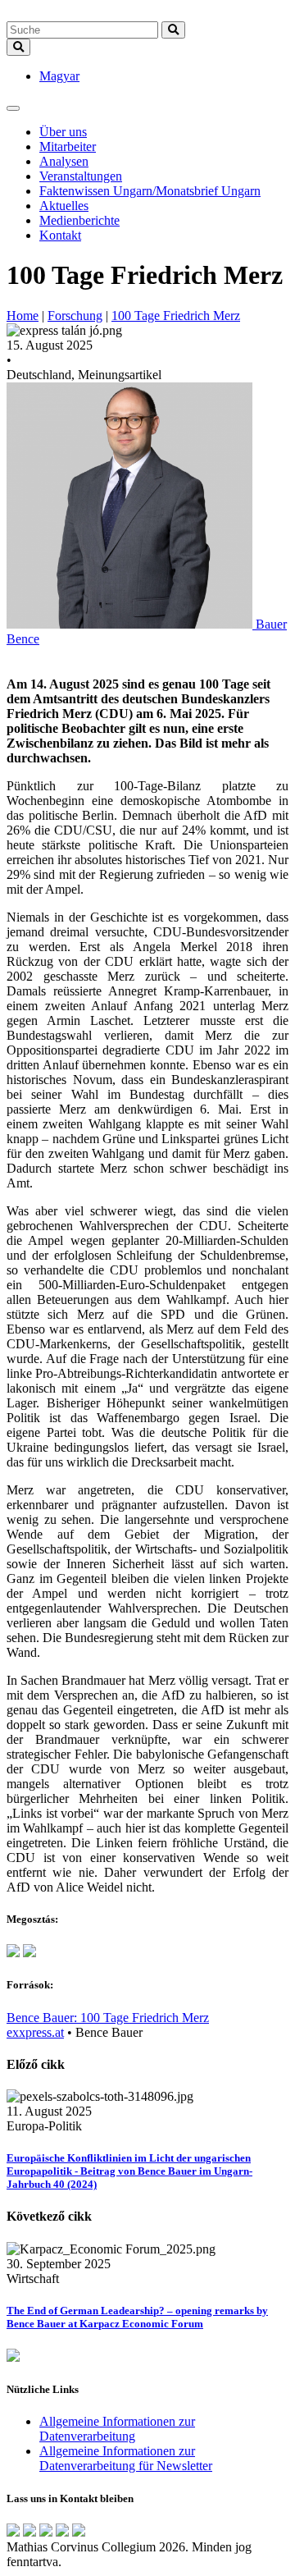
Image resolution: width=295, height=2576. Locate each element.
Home (23, 316)
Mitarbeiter (68, 146)
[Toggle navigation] (13, 108)
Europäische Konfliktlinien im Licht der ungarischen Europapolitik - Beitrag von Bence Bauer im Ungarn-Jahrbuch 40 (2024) (129, 2171)
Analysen (64, 161)
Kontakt (60, 235)
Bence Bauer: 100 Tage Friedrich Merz (108, 2018)
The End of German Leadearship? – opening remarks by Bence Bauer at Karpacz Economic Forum (137, 2317)
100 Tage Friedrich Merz (176, 316)
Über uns (63, 132)
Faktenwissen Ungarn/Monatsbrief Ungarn (150, 191)
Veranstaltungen (81, 176)
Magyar (59, 76)
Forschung (75, 316)
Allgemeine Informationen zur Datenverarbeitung (117, 2429)
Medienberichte (79, 220)
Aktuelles (64, 206)
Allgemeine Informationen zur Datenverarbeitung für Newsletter (126, 2458)
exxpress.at (35, 2032)
